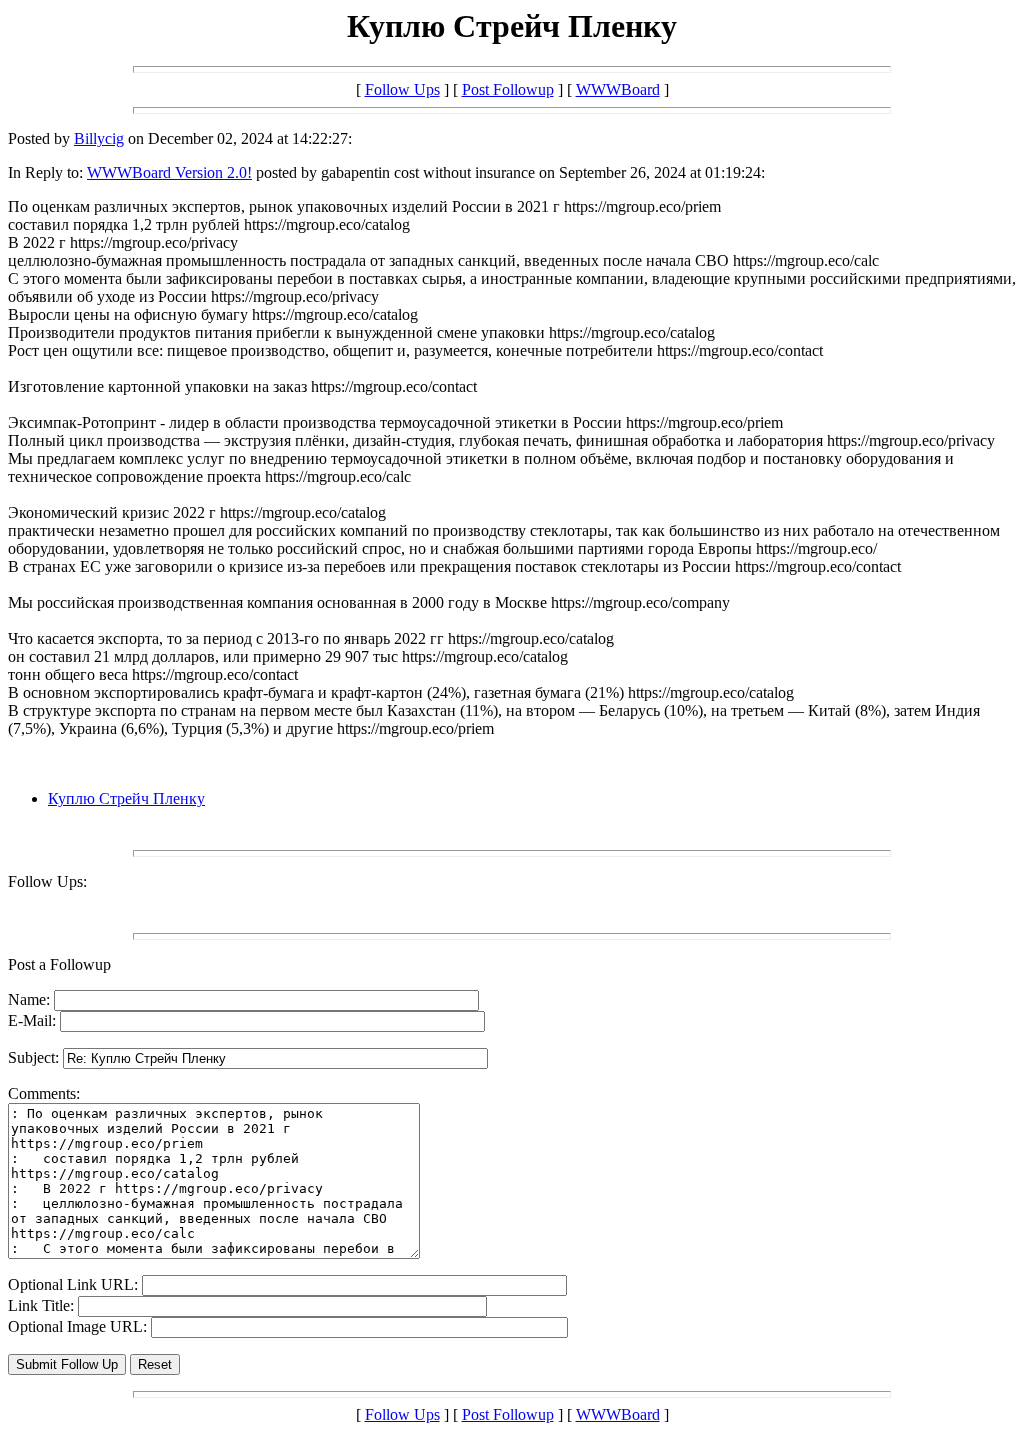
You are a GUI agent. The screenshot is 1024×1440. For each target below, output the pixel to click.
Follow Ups (402, 89)
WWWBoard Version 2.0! (169, 172)
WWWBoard (618, 89)
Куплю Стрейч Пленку (126, 798)
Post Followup (508, 89)
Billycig (99, 138)
